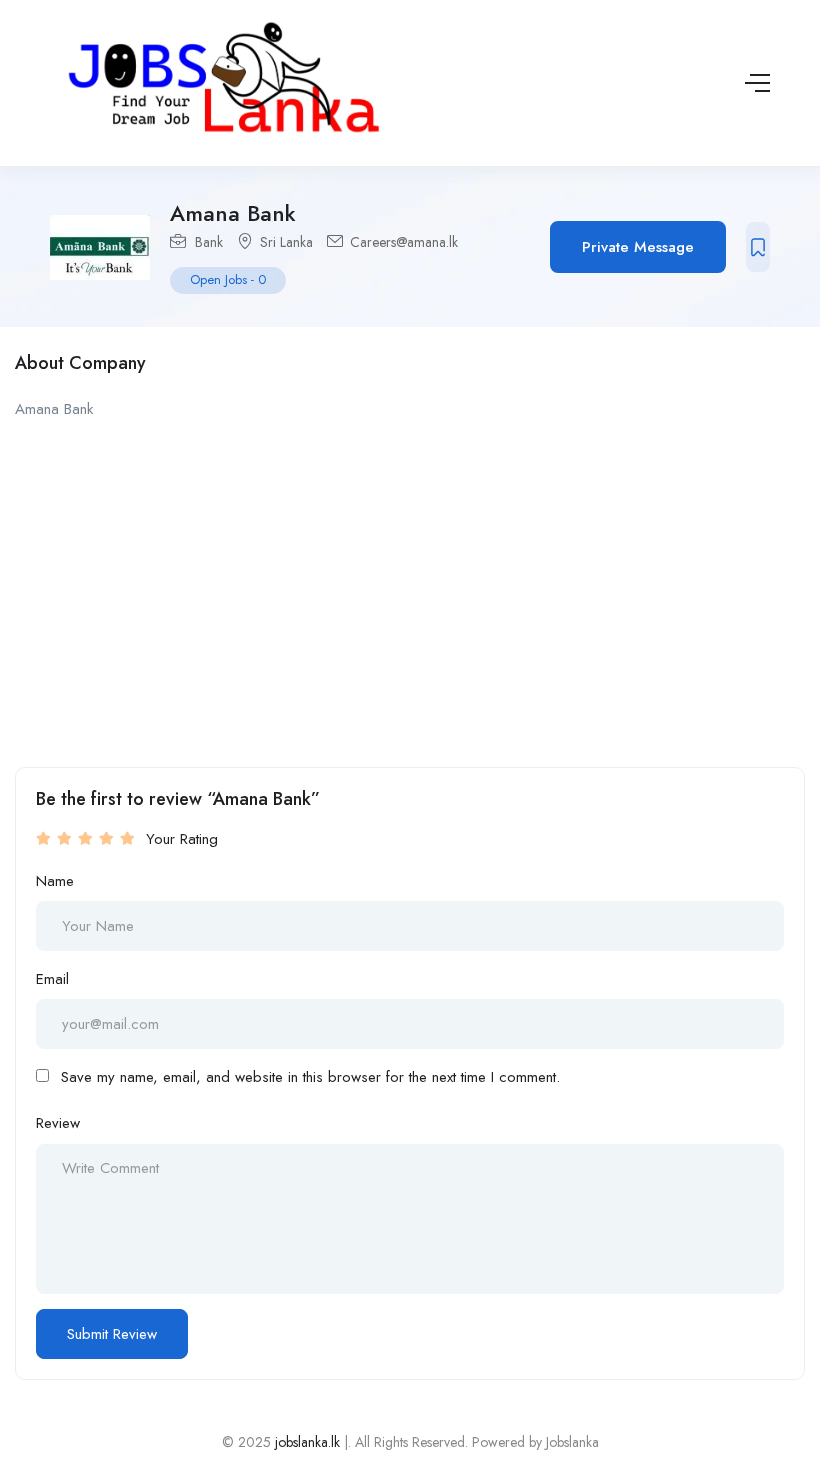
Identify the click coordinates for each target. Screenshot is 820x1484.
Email (52, 979)
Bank (209, 242)
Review (58, 1123)
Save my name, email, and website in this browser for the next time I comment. (310, 1077)
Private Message (638, 247)
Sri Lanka (286, 242)
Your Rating (182, 839)
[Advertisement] (410, 582)
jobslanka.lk (305, 1442)
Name (55, 881)
